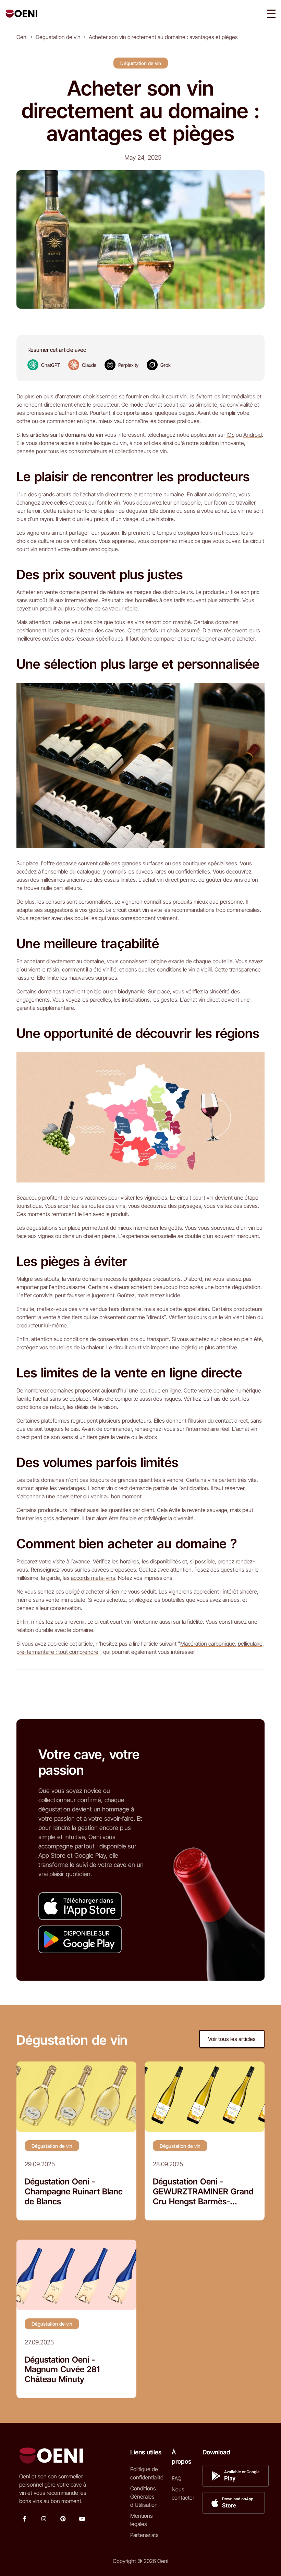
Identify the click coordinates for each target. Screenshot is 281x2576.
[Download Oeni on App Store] (80, 1906)
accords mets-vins (93, 1578)
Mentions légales (142, 2520)
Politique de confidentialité (147, 2473)
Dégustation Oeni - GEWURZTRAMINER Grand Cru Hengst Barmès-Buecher (203, 2192)
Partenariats (144, 2535)
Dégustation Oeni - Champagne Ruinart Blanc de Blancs (74, 2192)
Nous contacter (183, 2493)
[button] (271, 14)
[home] (21, 14)
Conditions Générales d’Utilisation (144, 2497)
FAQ (176, 2478)
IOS (230, 435)
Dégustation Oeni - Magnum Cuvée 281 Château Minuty (62, 2370)
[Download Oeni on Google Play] (80, 1939)
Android (253, 435)
